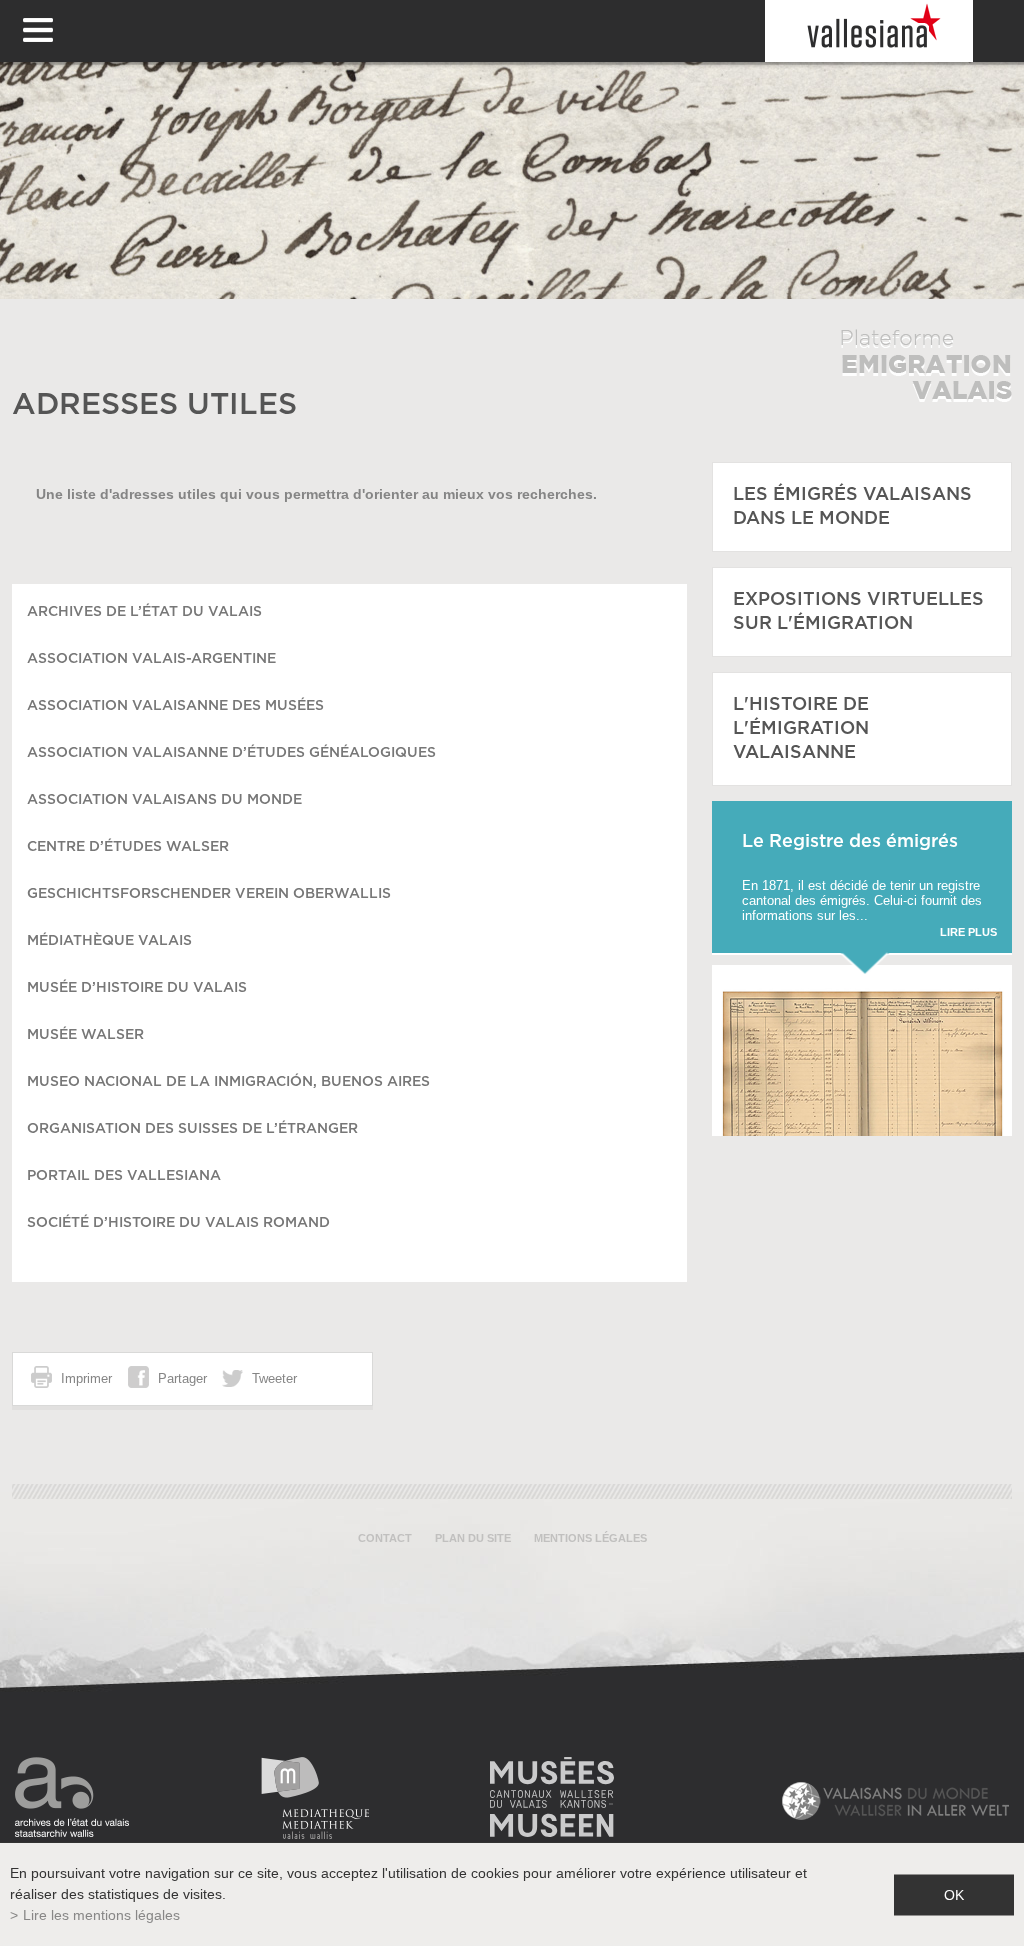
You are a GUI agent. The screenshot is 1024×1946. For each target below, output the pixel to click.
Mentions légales (590, 1538)
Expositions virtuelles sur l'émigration (858, 612)
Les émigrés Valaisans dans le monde (852, 507)
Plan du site (473, 1538)
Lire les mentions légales (101, 1915)
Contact (385, 1538)
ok (954, 1894)
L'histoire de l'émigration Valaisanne (801, 729)
